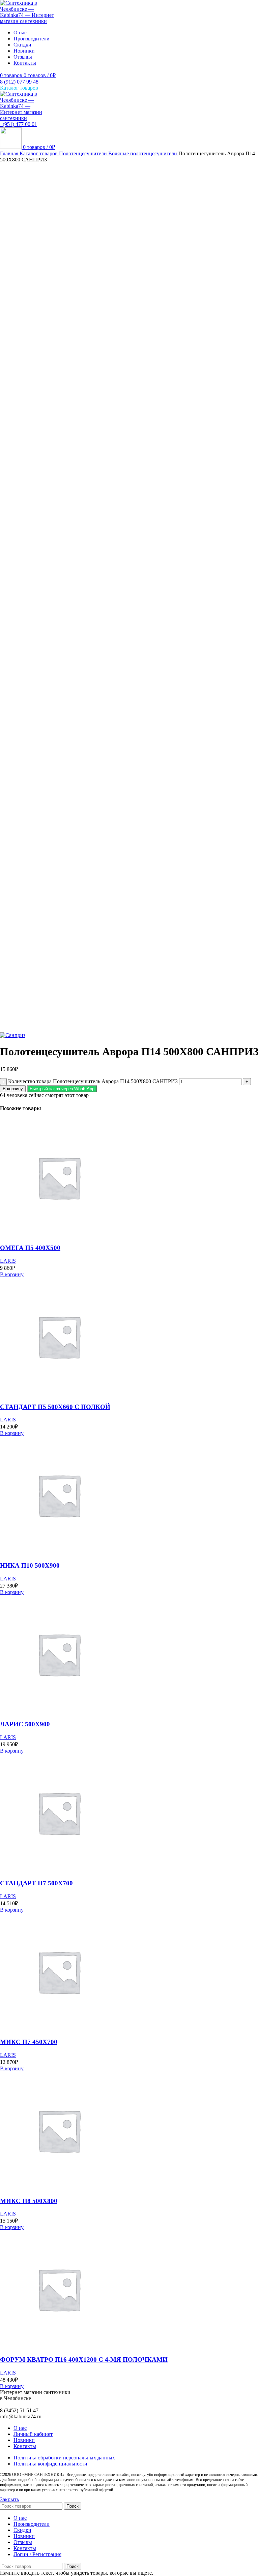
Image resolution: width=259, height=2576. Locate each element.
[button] (62, 1088)
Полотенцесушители (84, 153)
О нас (20, 2428)
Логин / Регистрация (37, 2554)
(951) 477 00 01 (19, 124)
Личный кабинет (33, 2434)
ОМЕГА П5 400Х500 (30, 1248)
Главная (10, 153)
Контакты (25, 2446)
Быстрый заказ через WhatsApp (62, 1089)
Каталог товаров (39, 153)
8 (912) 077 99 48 (19, 82)
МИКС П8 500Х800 (29, 2201)
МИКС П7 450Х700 (29, 2042)
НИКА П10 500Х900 (30, 1565)
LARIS (8, 1261)
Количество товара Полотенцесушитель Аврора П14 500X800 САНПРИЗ (93, 1081)
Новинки (24, 2440)
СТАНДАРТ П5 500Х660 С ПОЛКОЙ (55, 1407)
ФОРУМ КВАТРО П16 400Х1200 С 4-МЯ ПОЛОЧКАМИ (84, 2360)
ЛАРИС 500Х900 (25, 1724)
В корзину (13, 1089)
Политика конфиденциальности (50, 2464)
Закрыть (9, 2499)
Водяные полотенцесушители (143, 153)
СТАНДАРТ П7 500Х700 (36, 1883)
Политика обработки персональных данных (64, 2458)
